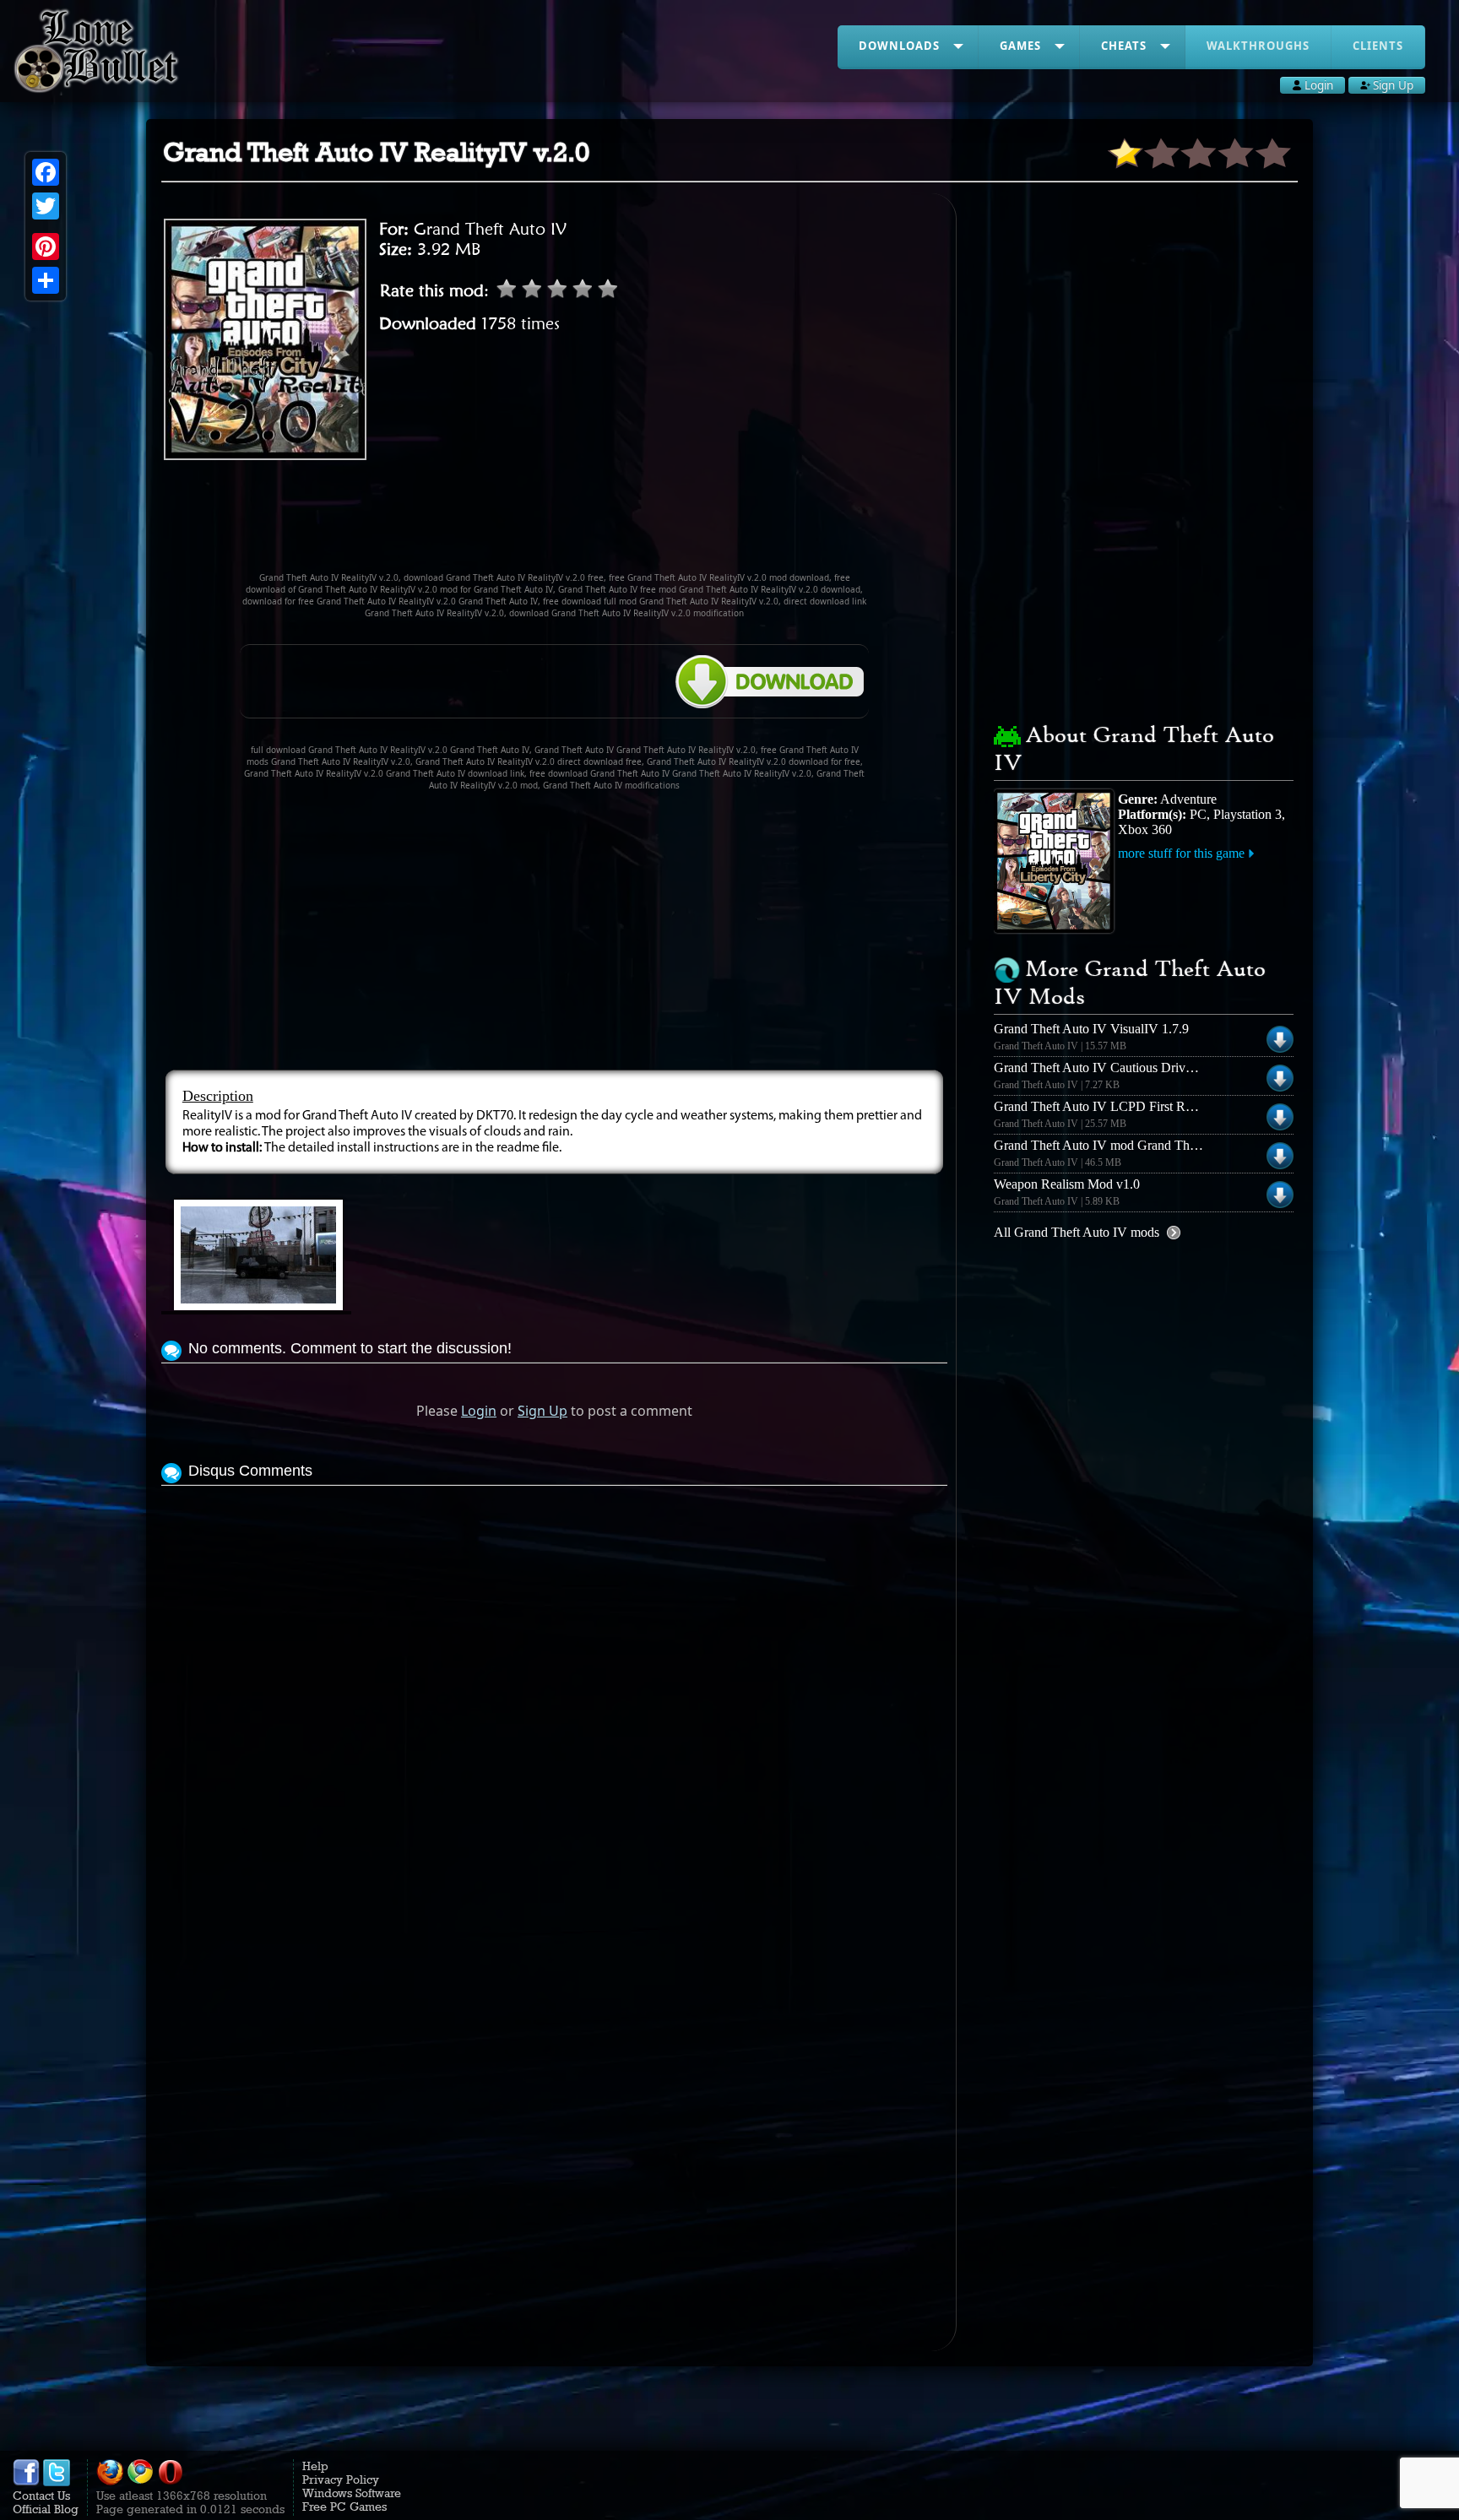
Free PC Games (344, 2506)
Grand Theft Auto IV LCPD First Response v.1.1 (1125, 1106)
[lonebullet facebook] (26, 2482)
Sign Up (542, 1411)
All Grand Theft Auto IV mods (1077, 1232)
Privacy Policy (341, 2479)
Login (479, 1411)
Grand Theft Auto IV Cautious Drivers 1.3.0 (1112, 1068)
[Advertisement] (555, 523)
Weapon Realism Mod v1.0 (1067, 1184)
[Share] (46, 280)
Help (315, 2466)
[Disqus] (554, 1701)
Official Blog (46, 2509)
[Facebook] (46, 172)
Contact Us (41, 2496)
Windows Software (352, 2493)
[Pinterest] (46, 247)
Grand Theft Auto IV (490, 229)
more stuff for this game (1181, 853)
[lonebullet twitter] (57, 2482)
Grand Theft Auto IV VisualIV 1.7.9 (1091, 1029)
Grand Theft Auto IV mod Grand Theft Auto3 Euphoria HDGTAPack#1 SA (1199, 1145)
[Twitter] (46, 206)
